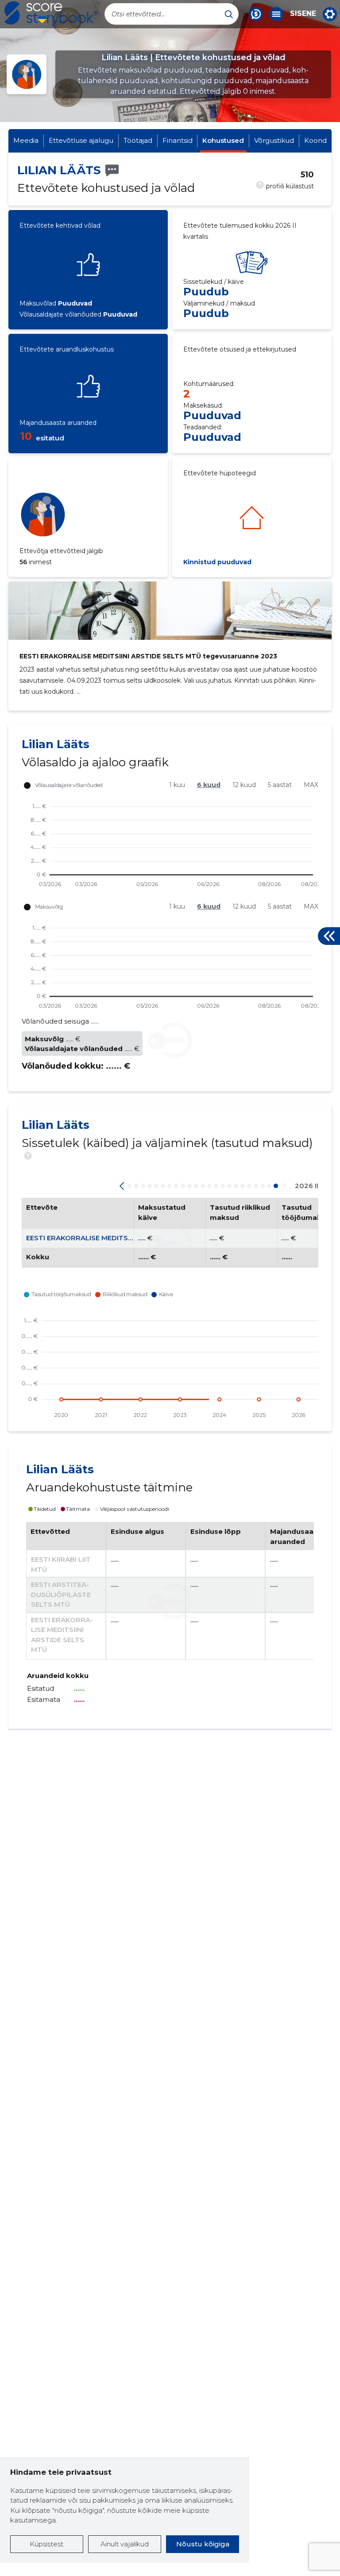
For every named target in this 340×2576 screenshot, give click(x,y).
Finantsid (178, 140)
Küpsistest (46, 2544)
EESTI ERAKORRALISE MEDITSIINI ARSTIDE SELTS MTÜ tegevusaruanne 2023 (148, 656)
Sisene (303, 14)
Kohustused (223, 140)
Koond (315, 140)
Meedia (26, 140)
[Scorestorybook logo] (51, 14)
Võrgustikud (274, 140)
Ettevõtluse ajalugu (81, 140)
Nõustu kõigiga (203, 2544)
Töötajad (138, 140)
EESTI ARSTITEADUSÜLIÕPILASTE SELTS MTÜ (61, 1594)
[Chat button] (256, 14)
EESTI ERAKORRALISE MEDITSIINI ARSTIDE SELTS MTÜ (118, 1238)
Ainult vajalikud (125, 2544)
